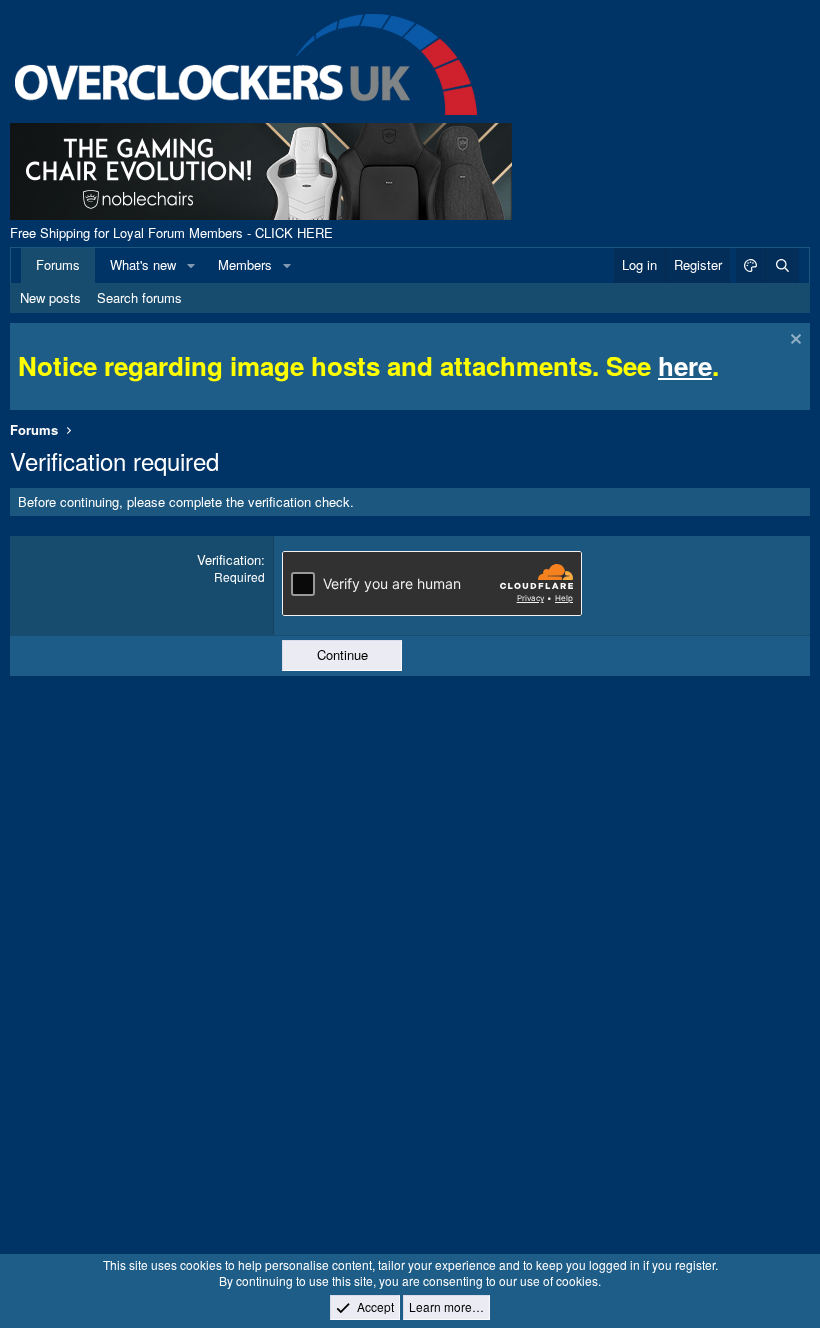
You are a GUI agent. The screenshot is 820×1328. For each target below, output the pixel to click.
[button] (191, 265)
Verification (229, 559)
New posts (50, 297)
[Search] (782, 265)
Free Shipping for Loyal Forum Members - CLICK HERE (171, 232)
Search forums (139, 297)
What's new (143, 264)
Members (245, 264)
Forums (58, 264)
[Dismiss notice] (793, 341)
